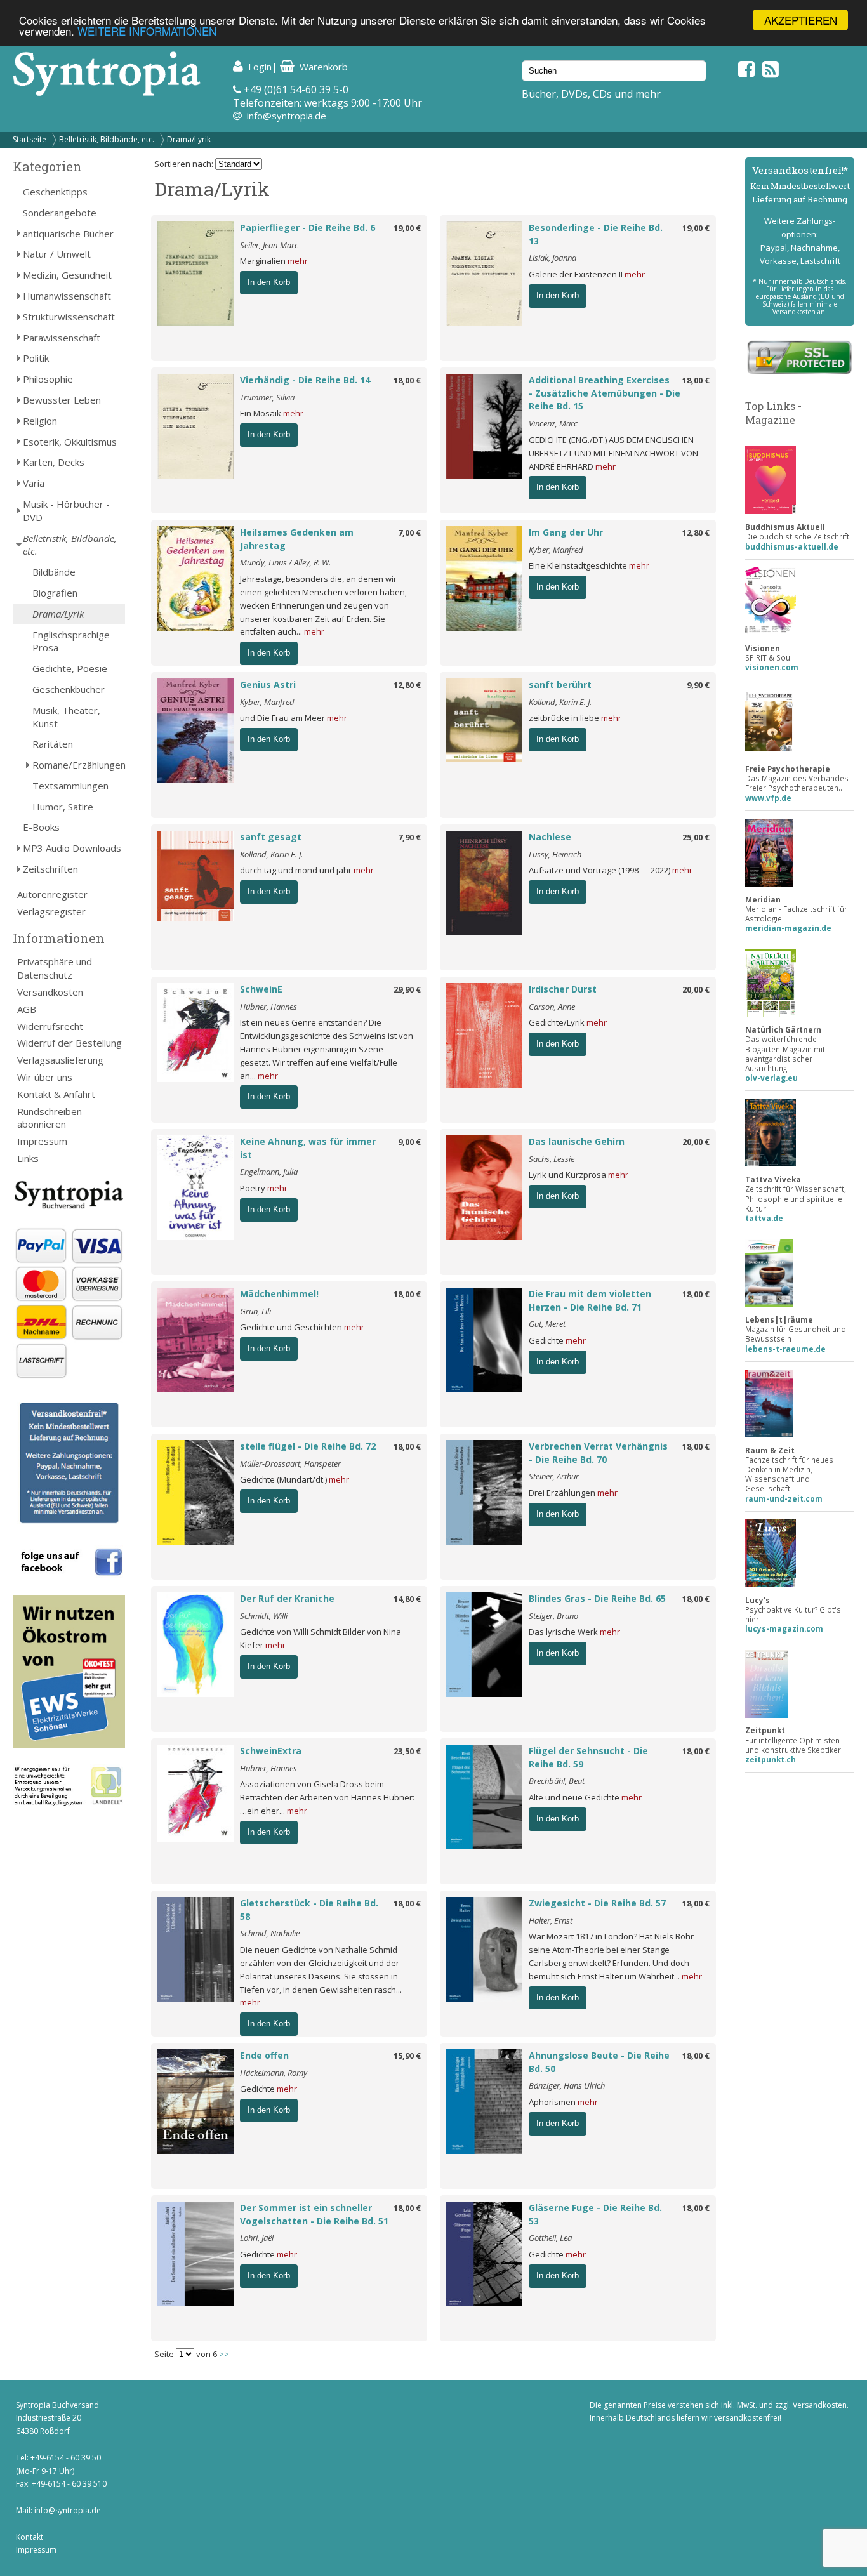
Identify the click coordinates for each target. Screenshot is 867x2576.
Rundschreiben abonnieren (50, 1118)
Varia (34, 483)
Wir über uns (45, 1077)
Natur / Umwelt (57, 254)
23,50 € (407, 1751)
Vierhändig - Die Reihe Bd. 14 (305, 380)
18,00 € (407, 380)
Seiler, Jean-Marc (269, 245)
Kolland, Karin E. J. (560, 702)
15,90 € (407, 2056)
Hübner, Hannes (268, 1007)
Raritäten (53, 744)
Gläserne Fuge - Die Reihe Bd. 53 (595, 2214)
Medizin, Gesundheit (67, 275)
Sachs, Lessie (552, 1159)
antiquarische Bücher (68, 234)
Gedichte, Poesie (70, 668)
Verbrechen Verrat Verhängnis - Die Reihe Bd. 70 (598, 1453)
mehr (298, 261)
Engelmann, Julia (269, 1172)
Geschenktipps (55, 192)
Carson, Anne (552, 1007)
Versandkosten (50, 992)
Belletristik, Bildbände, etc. (107, 139)
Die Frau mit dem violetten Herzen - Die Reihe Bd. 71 (590, 1300)
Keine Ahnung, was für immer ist (308, 1148)
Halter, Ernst (551, 1920)
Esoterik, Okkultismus (70, 442)
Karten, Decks (54, 462)
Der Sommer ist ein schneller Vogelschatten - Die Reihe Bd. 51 (314, 2214)
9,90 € (698, 685)
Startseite (30, 139)
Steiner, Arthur (554, 1476)
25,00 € (696, 837)
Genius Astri (268, 684)
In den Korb (269, 282)
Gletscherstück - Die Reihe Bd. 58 (309, 1910)
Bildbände (54, 572)
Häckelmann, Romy (274, 2073)
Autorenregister (52, 894)
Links (28, 1158)
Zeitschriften (50, 869)
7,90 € (409, 837)
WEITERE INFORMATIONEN (147, 31)
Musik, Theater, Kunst (66, 717)
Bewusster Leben (62, 400)
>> (224, 2354)
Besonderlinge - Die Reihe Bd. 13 (596, 234)
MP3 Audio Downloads (72, 848)
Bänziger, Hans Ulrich (567, 2085)
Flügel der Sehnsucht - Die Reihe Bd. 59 (588, 1757)
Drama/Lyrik (189, 139)
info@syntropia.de (287, 116)
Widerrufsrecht (50, 1026)
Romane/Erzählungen (79, 765)
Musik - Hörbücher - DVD (66, 511)
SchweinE (261, 989)
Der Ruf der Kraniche (287, 1598)
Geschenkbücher (69, 689)
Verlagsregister (51, 911)
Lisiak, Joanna (553, 258)
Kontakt (30, 2537)
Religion (40, 421)
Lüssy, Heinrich (555, 854)
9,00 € (409, 1142)
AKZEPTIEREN (801, 20)
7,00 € (409, 532)
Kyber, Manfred (556, 550)
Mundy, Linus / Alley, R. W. (285, 562)
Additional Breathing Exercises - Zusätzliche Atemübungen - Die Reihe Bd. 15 (605, 393)
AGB (27, 1009)
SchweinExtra (271, 1751)
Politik (36, 358)
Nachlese (550, 837)
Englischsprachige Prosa (71, 641)
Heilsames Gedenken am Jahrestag (297, 539)
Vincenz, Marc (553, 423)
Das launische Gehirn (577, 1141)
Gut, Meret (547, 1324)
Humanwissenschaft (67, 296)
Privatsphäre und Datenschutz (55, 968)
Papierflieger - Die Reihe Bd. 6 (308, 228)
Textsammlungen (70, 786)
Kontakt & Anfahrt (56, 1094)
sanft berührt (560, 684)
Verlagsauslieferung (60, 1060)
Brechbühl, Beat (557, 1781)
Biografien (55, 593)
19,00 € (407, 228)
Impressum (42, 1141)
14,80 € (407, 1599)
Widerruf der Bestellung (69, 1043)
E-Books (41, 827)
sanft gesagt (271, 837)
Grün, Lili (255, 1311)
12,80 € (696, 532)
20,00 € (696, 989)
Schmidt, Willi (264, 1616)
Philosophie (48, 379)
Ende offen (264, 2055)
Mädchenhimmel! (279, 1294)
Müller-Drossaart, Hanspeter (290, 1463)
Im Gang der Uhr (566, 532)
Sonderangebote (60, 213)
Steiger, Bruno (553, 1616)
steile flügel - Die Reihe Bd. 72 (308, 1446)
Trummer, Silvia (267, 397)
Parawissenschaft (62, 338)
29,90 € (407, 989)
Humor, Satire (63, 807)
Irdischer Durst (563, 989)
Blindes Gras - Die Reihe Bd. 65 (597, 1598)
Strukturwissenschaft (69, 317)
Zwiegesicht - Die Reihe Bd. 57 (597, 1903)
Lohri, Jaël (257, 2238)
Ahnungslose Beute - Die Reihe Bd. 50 (599, 2062)
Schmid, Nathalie (270, 1933)
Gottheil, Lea (550, 2238)
